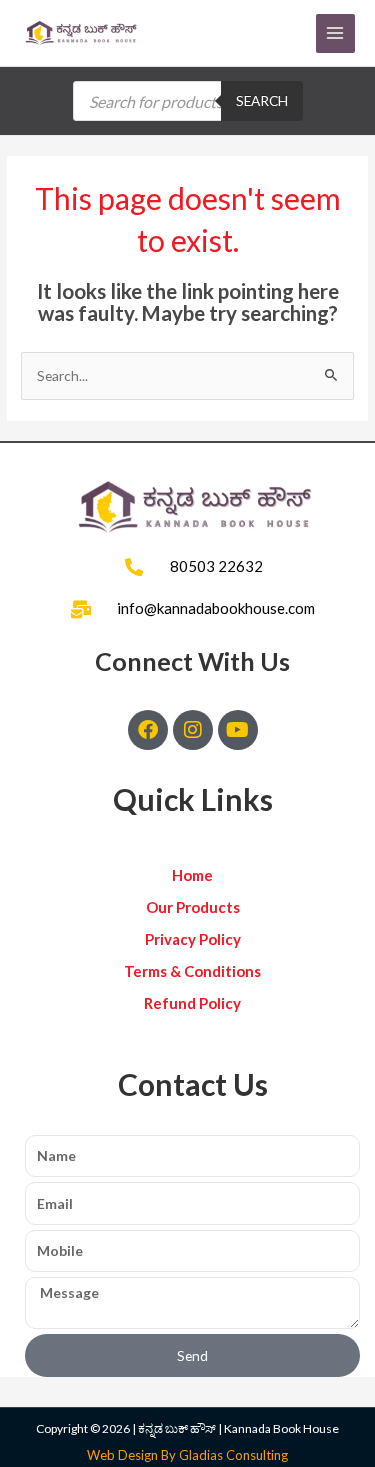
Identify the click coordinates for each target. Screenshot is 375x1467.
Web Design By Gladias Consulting (187, 1455)
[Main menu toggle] (335, 33)
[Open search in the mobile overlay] (188, 101)
